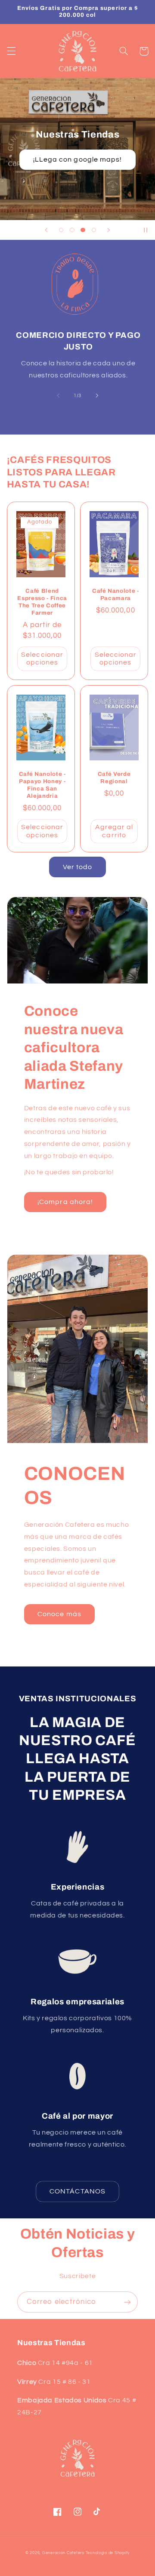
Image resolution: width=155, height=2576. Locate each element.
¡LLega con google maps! (77, 159)
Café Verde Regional (114, 778)
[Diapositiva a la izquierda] (58, 395)
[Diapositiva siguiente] (108, 230)
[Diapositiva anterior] (46, 230)
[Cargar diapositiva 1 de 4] (61, 230)
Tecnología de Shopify (108, 2553)
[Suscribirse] (127, 2302)
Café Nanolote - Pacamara (116, 594)
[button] (11, 51)
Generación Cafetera (63, 2553)
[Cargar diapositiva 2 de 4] (72, 230)
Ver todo (77, 867)
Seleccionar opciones (42, 659)
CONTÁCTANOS (77, 2191)
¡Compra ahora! (65, 1202)
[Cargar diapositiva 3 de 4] (83, 230)
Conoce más (59, 1614)
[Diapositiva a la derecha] (97, 395)
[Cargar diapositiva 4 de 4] (94, 230)
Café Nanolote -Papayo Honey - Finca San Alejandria (42, 785)
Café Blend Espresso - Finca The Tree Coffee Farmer (42, 602)
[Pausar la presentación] (146, 230)
